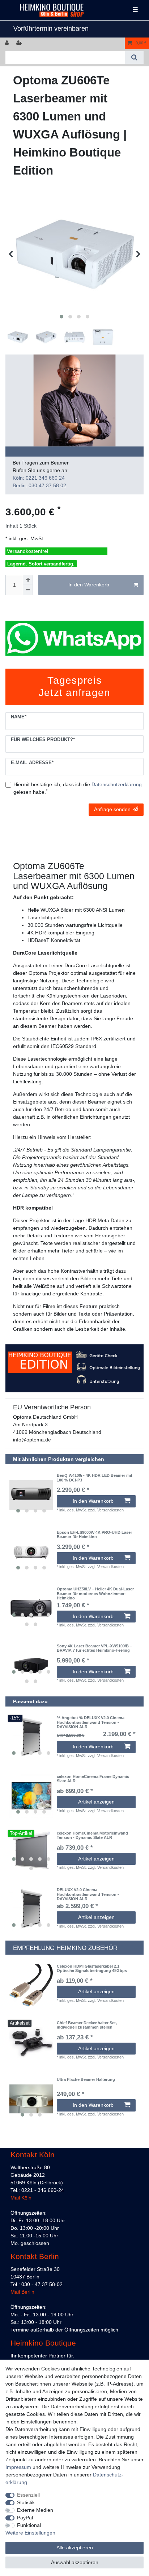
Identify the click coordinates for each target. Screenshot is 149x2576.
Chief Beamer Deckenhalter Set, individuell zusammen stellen (87, 2025)
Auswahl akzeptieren (75, 2562)
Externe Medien (35, 2510)
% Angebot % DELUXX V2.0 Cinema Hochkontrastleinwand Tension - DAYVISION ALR (91, 1722)
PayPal (25, 2518)
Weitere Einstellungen (30, 2533)
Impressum (18, 2467)
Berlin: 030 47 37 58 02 (39, 485)
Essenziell (28, 2495)
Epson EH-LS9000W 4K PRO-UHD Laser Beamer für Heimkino (94, 1534)
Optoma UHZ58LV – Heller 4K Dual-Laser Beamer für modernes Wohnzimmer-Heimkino (95, 1593)
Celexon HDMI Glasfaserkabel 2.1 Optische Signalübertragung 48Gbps (92, 1968)
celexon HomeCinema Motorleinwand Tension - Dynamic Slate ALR (92, 1835)
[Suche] (134, 58)
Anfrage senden (112, 809)
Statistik (26, 2502)
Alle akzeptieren (75, 2548)
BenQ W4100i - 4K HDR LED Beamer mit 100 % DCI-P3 (95, 1478)
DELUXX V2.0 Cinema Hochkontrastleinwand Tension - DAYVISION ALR (88, 1894)
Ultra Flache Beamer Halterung (86, 2079)
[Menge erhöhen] (28, 580)
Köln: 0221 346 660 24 (39, 478)
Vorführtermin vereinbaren (51, 28)
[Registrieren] (20, 43)
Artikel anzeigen (96, 1802)
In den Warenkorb (89, 585)
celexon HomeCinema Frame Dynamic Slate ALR (93, 1779)
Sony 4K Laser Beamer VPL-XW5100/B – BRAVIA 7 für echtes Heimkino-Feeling (94, 1648)
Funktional (29, 2525)
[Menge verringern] (28, 590)
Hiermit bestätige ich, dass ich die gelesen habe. (78, 788)
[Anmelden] (8, 43)
